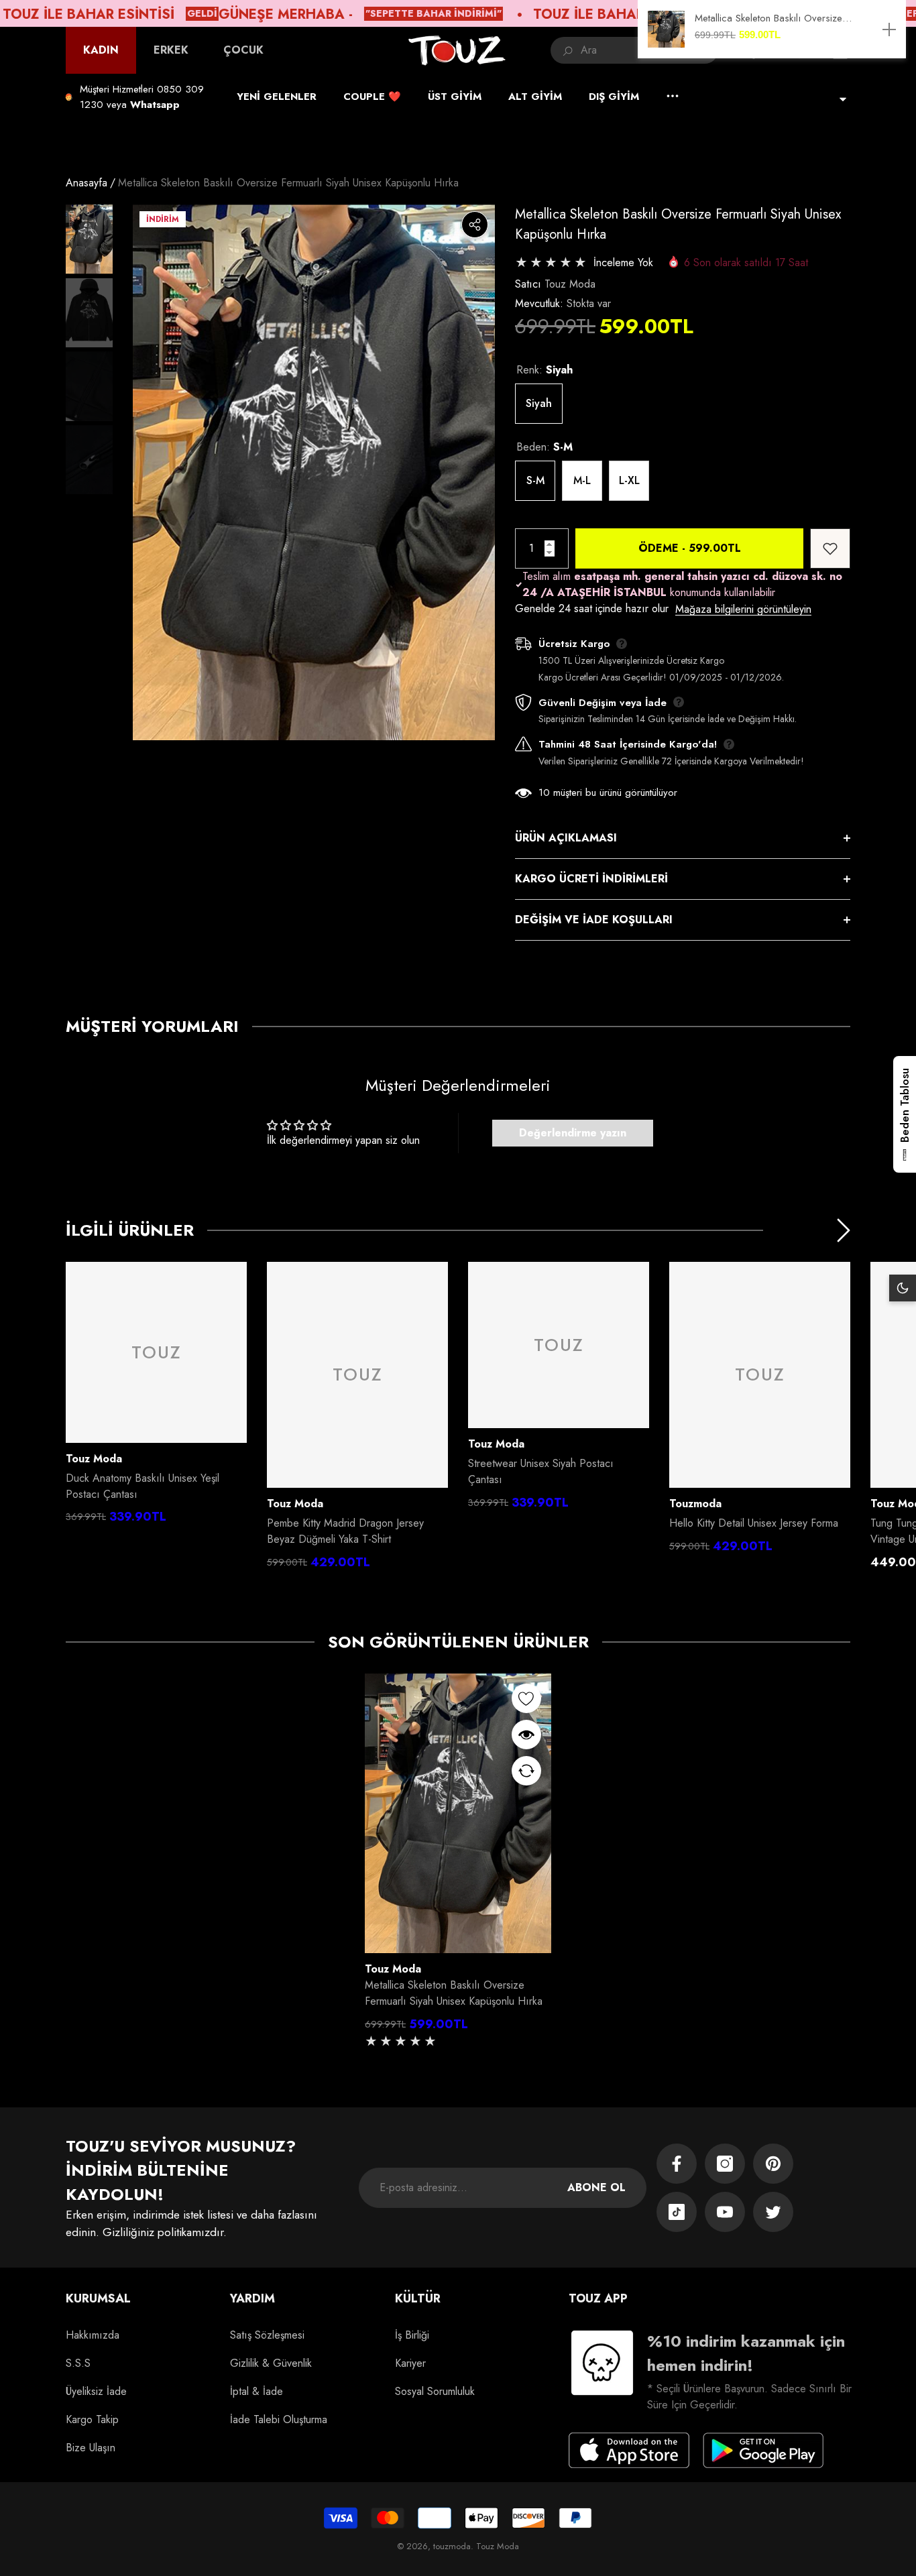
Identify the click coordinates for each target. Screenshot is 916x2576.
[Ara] (634, 50)
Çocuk (243, 50)
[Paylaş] (475, 225)
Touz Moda (570, 284)
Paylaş (475, 225)
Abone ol (596, 2187)
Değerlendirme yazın (573, 1133)
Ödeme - (690, 548)
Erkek (171, 50)
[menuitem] (101, 50)
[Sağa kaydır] (844, 1230)
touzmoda (695, 1504)
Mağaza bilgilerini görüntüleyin (743, 609)
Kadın (101, 50)
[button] (155, 105)
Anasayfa (87, 183)
